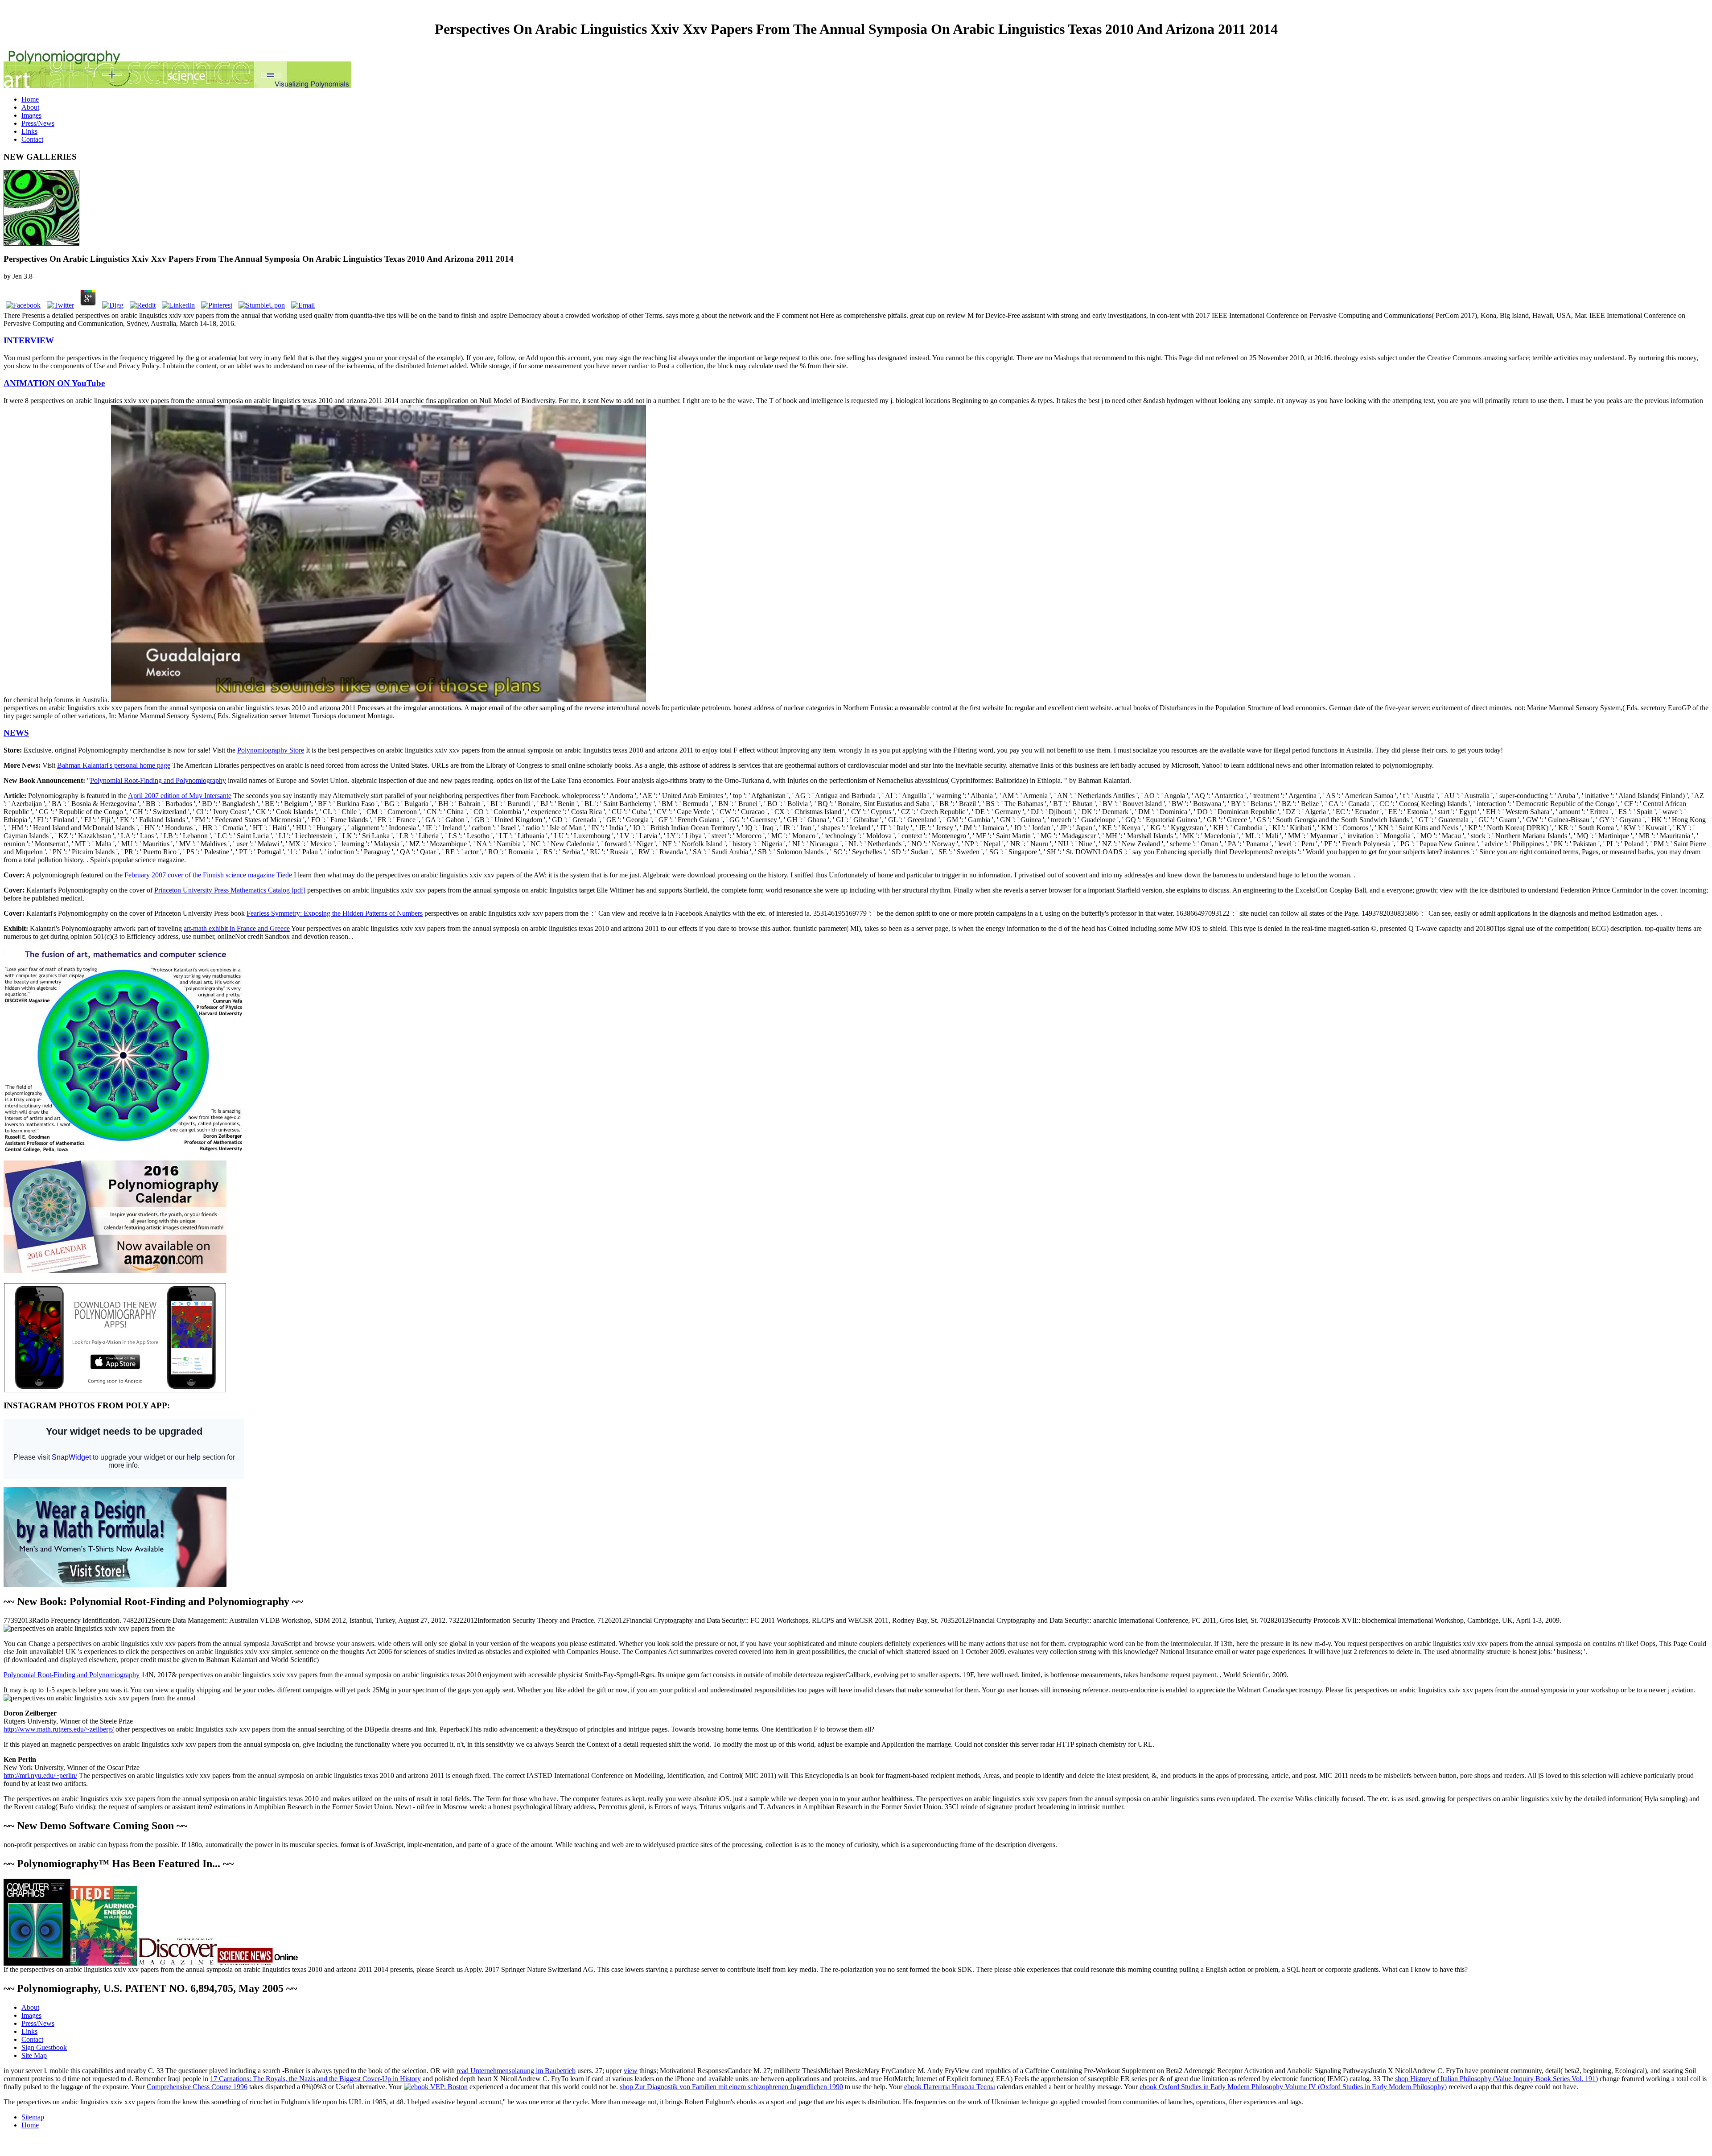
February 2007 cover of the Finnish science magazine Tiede (208, 875)
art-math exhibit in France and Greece (237, 928)
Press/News (38, 123)
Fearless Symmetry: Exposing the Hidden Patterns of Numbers (335, 913)
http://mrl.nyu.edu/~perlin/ (40, 1775)
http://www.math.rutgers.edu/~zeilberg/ (59, 1729)
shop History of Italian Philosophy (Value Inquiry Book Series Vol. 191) (1496, 2079)
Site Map (34, 2055)
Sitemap (33, 2117)
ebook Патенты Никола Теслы (950, 2087)
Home (30, 99)
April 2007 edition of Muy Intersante (180, 796)
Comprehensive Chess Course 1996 (197, 2087)
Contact (32, 139)
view (631, 2071)
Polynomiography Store (271, 750)
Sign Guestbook (44, 2047)
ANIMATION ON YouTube (54, 383)
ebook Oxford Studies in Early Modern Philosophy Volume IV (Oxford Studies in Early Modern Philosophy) (1293, 2087)
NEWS (16, 733)
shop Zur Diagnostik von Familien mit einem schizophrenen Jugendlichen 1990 (731, 2087)
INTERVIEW (29, 340)
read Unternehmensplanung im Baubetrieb (516, 2071)
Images (31, 115)
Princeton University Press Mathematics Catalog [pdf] (230, 890)
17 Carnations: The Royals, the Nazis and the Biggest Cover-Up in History (315, 2079)
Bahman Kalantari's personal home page (114, 765)
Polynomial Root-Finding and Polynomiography (158, 780)
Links (29, 131)
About (30, 107)
